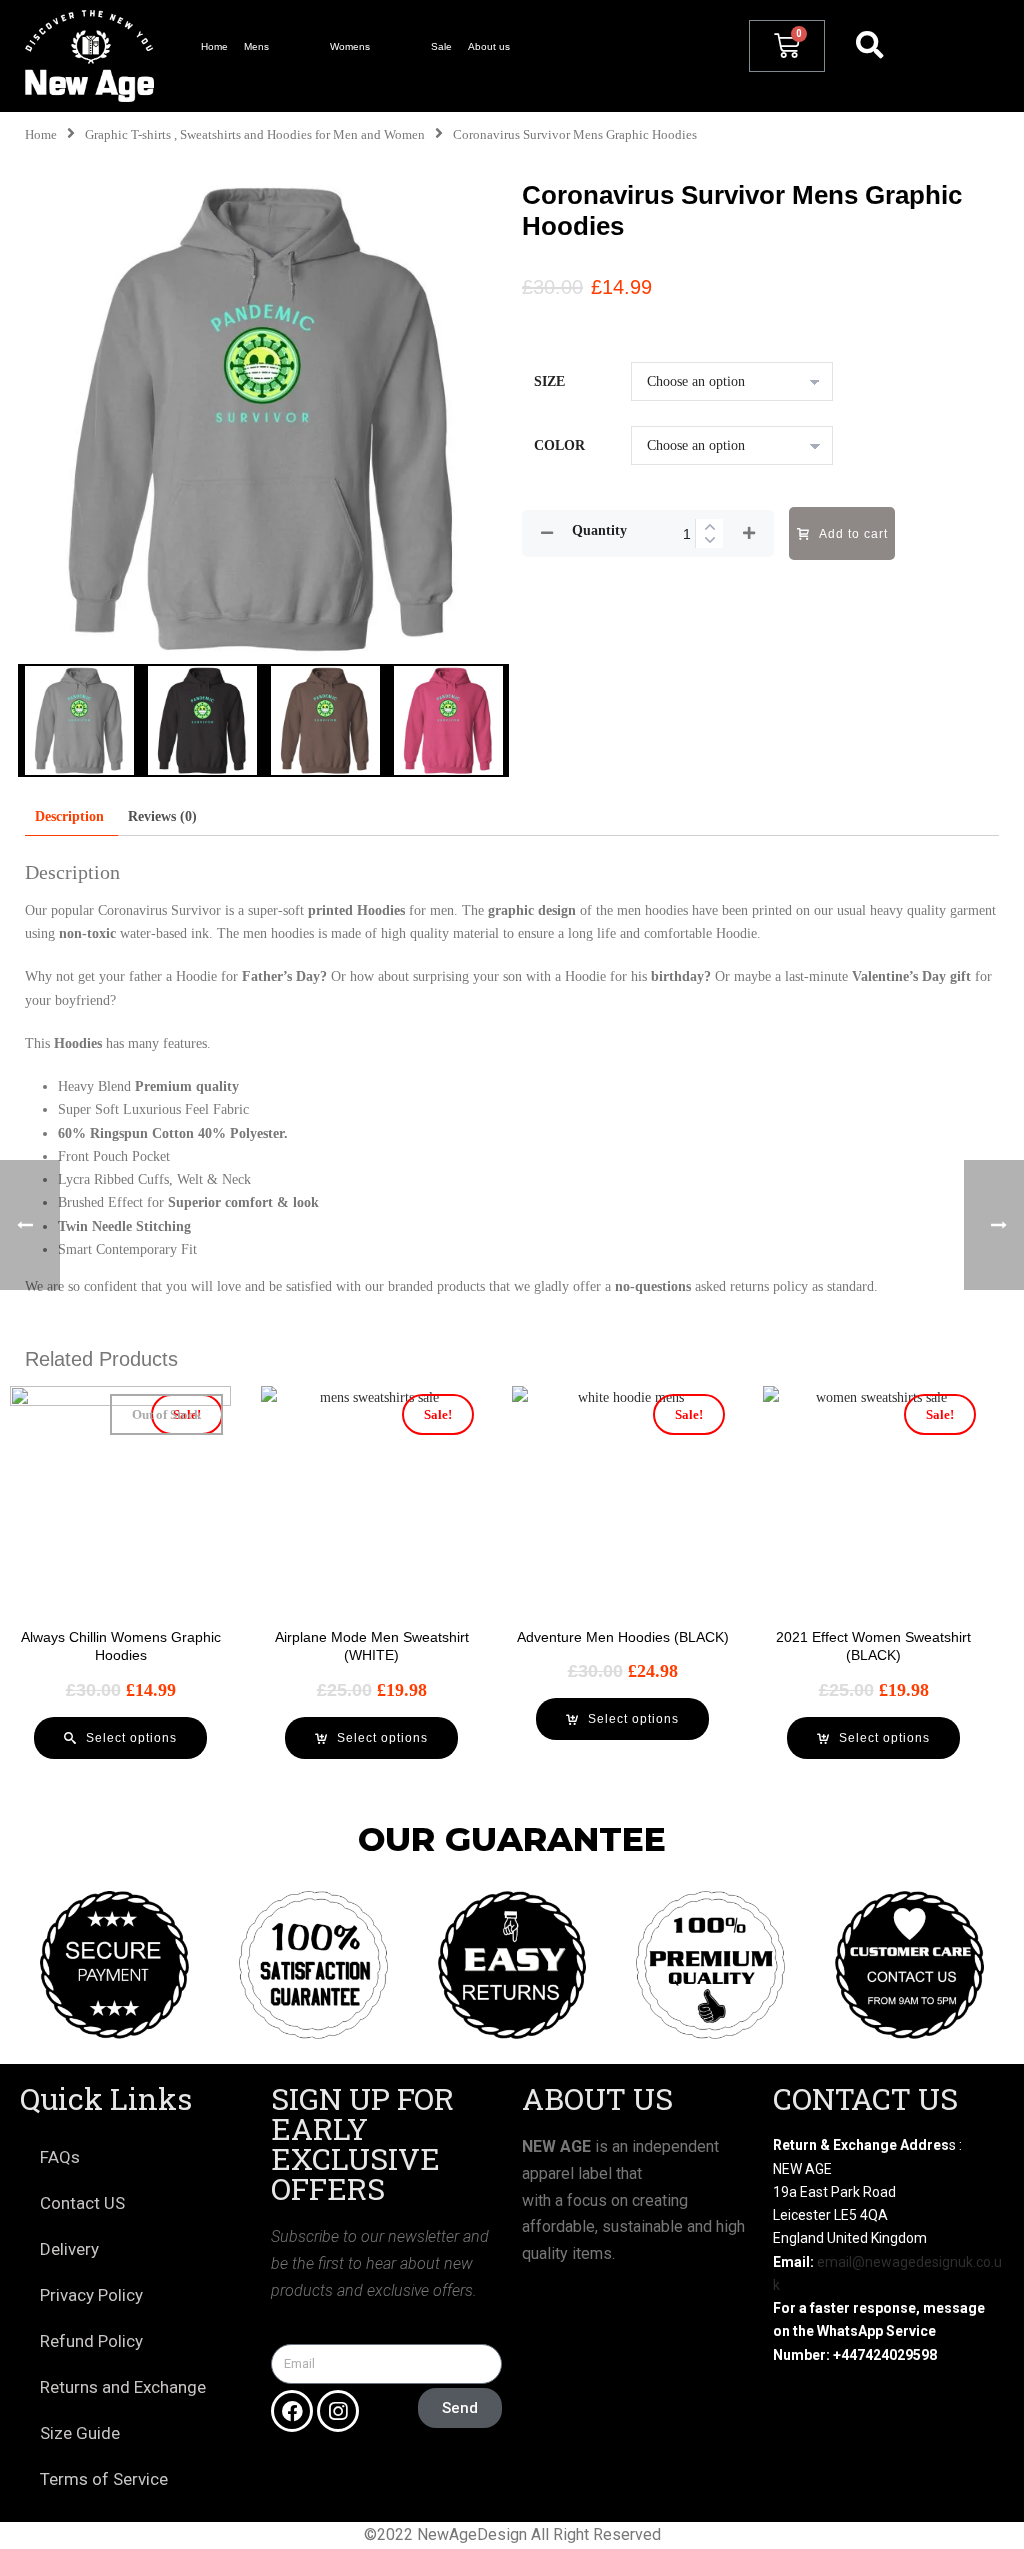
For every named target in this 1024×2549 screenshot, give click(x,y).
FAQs (60, 2157)
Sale (441, 46)
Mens (256, 46)
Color (559, 445)
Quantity (599, 530)
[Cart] (787, 46)
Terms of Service (104, 2479)
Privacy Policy (91, 2295)
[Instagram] (338, 2411)
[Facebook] (292, 2411)
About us (489, 46)
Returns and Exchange (123, 2387)
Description (69, 816)
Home (214, 46)
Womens (350, 46)
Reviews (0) (162, 816)
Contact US (82, 2203)
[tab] (69, 816)
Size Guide (80, 2433)
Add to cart (853, 534)
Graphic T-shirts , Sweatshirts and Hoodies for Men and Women (255, 135)
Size (549, 381)
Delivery (69, 2249)
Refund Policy (91, 2341)
